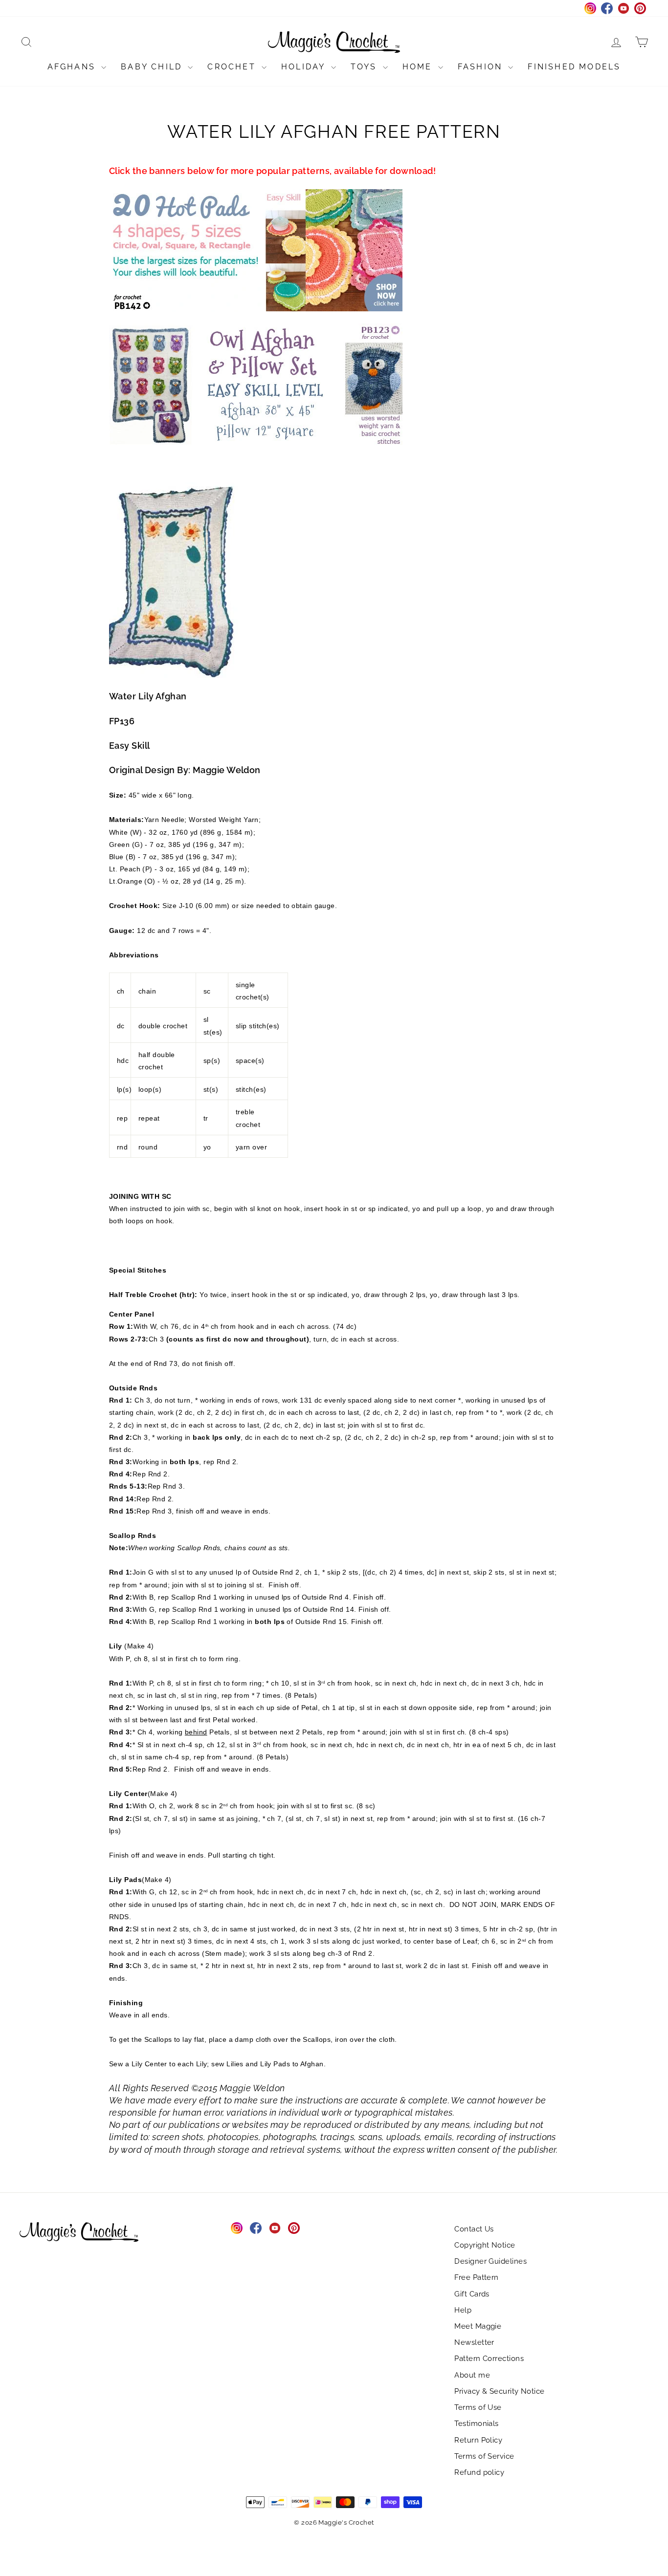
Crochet (233, 67)
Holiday (305, 67)
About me (472, 2375)
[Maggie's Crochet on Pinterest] (294, 2228)
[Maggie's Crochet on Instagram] (237, 2228)
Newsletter (474, 2342)
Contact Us (474, 2229)
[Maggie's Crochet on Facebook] (256, 2228)
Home (419, 67)
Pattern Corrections (489, 2359)
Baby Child (153, 67)
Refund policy (479, 2472)
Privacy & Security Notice (499, 2391)
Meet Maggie (478, 2326)
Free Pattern (476, 2277)
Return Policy (478, 2440)
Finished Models (574, 67)
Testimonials (476, 2424)
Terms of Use (478, 2407)
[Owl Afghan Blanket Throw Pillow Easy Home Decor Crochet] (334, 385)
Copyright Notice (485, 2245)
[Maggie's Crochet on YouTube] (275, 2228)
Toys (366, 67)
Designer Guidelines (490, 2261)
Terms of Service (484, 2456)
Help (463, 2310)
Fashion (482, 67)
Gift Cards (472, 2294)
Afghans (73, 67)
